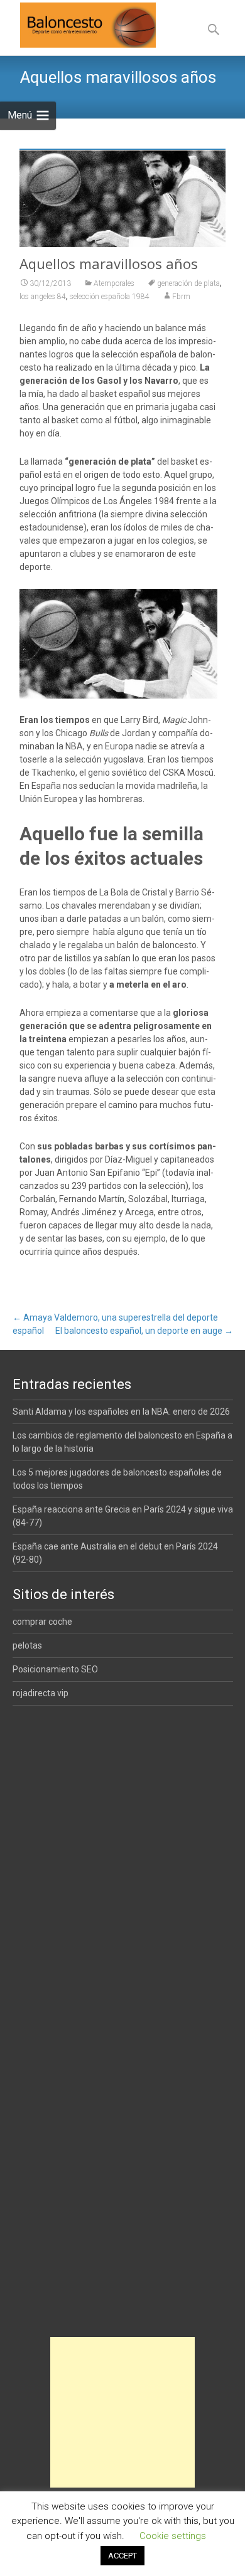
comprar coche (42, 1622)
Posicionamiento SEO (55, 1669)
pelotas (27, 1645)
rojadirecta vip (41, 1693)
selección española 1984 (110, 297)
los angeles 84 (43, 297)
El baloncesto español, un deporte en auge (144, 1331)
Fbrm (181, 297)
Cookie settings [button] (173, 2536)
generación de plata (188, 283)
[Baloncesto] (78, 25)
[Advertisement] (122, 2412)
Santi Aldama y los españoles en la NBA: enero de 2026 (121, 1412)
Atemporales (114, 283)
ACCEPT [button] (122, 2556)
